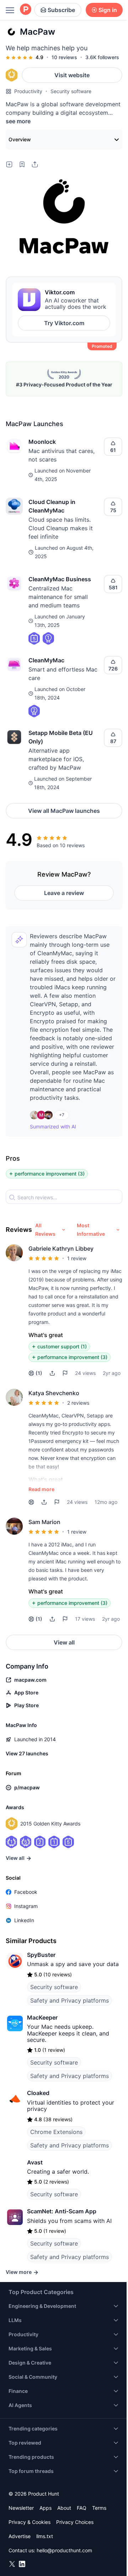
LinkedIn (24, 1920)
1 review (77, 1258)
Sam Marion (44, 1522)
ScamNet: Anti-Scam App (62, 2211)
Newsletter (21, 2508)
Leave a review (64, 893)
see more (18, 121)
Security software (71, 91)
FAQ (82, 2508)
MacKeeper (42, 2017)
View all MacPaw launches (64, 811)
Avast (35, 2162)
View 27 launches (27, 1753)
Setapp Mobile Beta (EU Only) (61, 737)
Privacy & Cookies (30, 2522)
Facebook (26, 1892)
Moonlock (42, 442)
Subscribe (61, 10)
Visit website (72, 75)
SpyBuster (41, 1955)
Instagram (26, 1906)
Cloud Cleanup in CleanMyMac (52, 506)
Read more (41, 1489)
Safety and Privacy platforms (70, 2000)
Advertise (20, 2536)
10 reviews (64, 57)
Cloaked (38, 2093)
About (64, 2508)
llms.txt (45, 2536)
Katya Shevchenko (54, 1393)
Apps (46, 2508)
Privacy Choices (75, 2522)
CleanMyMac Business (60, 579)
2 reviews (78, 1403)
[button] (52, 1373)
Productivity (28, 91)
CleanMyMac (46, 660)
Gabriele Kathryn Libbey (61, 1249)
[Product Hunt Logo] (26, 10)
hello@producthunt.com (64, 2550)
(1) (39, 1373)
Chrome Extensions (56, 2132)
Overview (20, 139)
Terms (99, 2508)
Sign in (108, 10)
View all (64, 1642)
